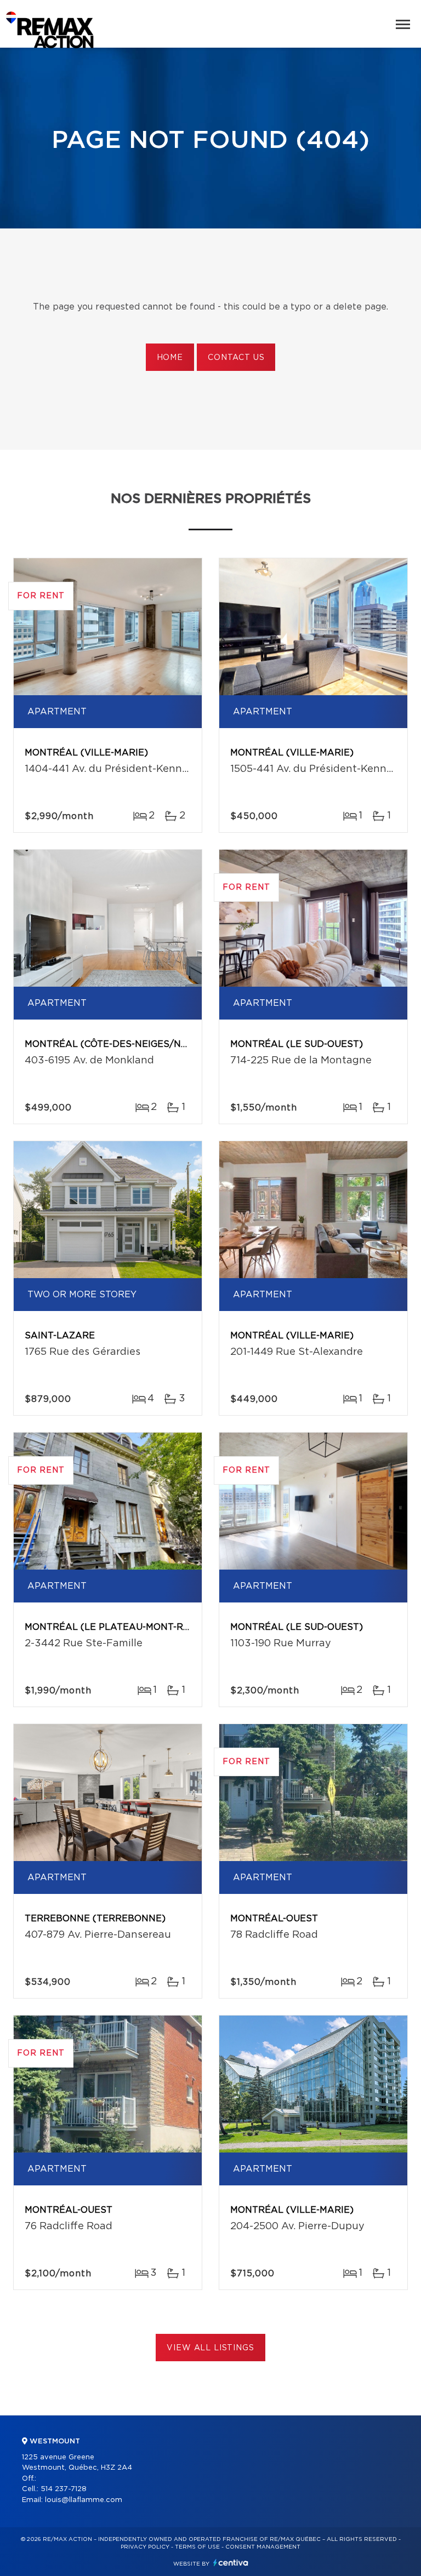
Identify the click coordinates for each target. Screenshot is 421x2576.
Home (170, 358)
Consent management (263, 2547)
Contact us (236, 358)
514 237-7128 (64, 2489)
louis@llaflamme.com (84, 2500)
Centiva (231, 2563)
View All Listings (210, 2348)
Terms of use (197, 2547)
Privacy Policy (145, 2547)
